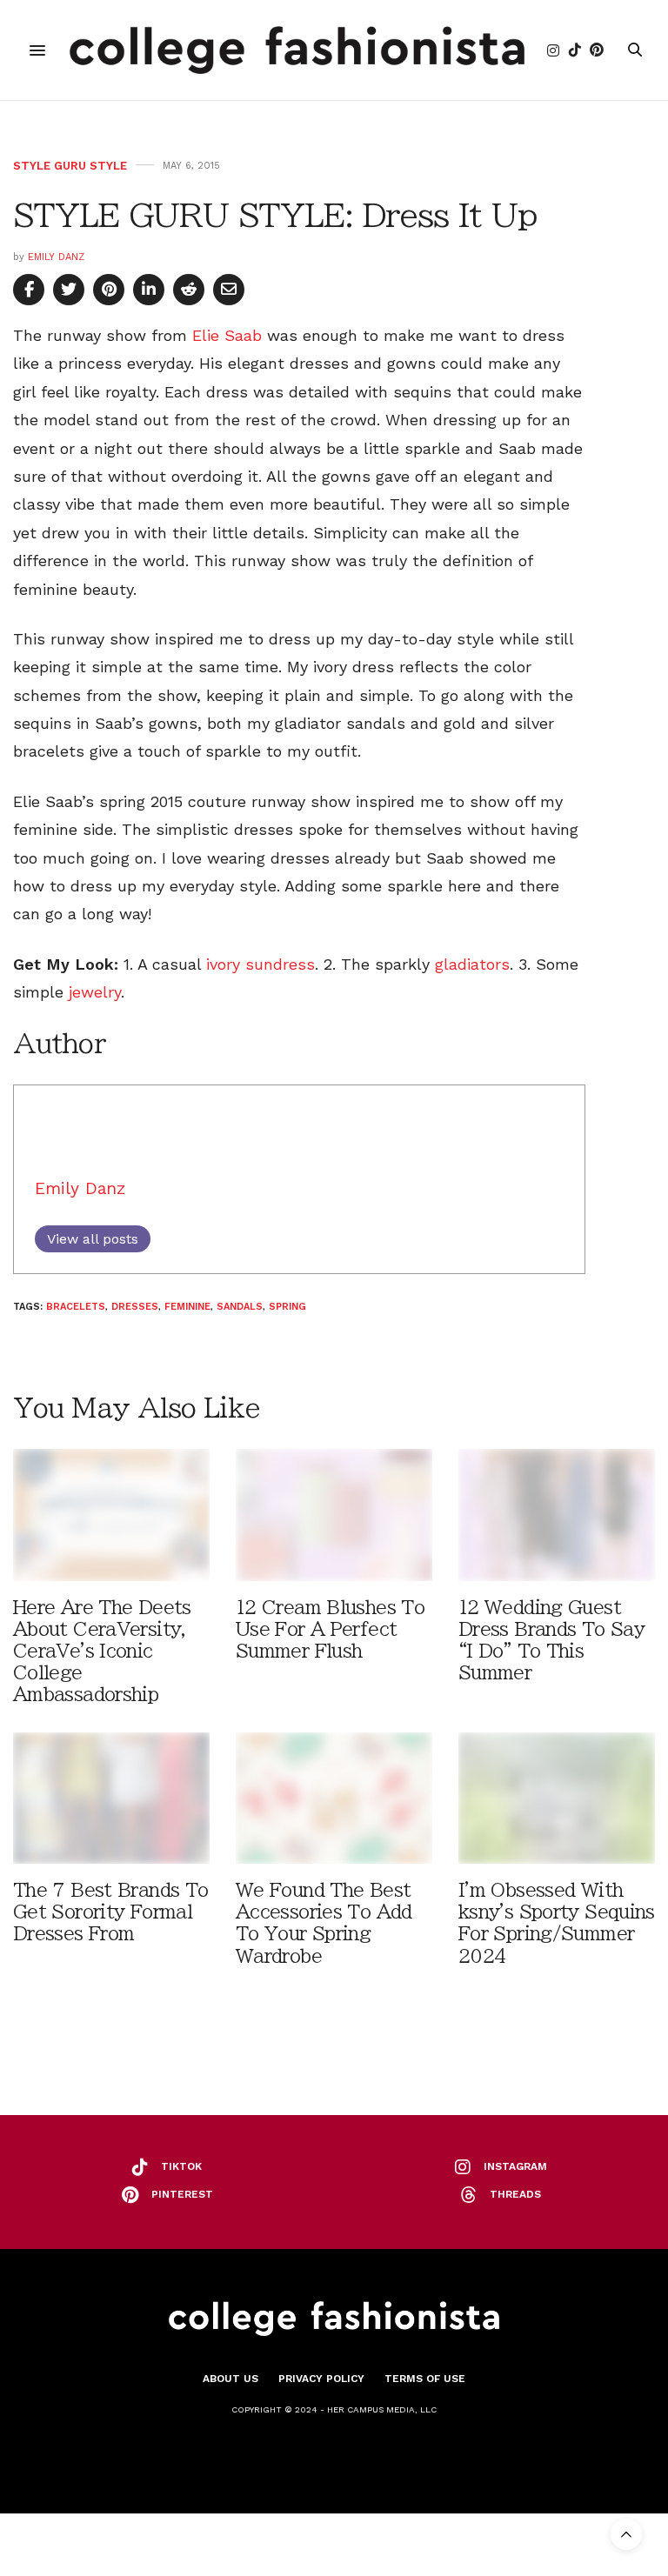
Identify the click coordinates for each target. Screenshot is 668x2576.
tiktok (181, 2166)
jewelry (95, 992)
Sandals (240, 1307)
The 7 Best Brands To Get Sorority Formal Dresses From (110, 1912)
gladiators (472, 964)
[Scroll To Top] (626, 2534)
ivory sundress (261, 964)
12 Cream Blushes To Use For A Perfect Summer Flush (330, 1629)
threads (515, 2194)
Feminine (187, 1307)
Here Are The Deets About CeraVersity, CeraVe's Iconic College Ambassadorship (102, 1652)
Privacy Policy (321, 2379)
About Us (230, 2379)
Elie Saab (227, 335)
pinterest (182, 2194)
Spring (287, 1307)
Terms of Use (425, 2379)
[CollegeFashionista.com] (297, 50)
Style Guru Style (70, 166)
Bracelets (76, 1307)
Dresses (135, 1307)
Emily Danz (56, 257)
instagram (515, 2166)
